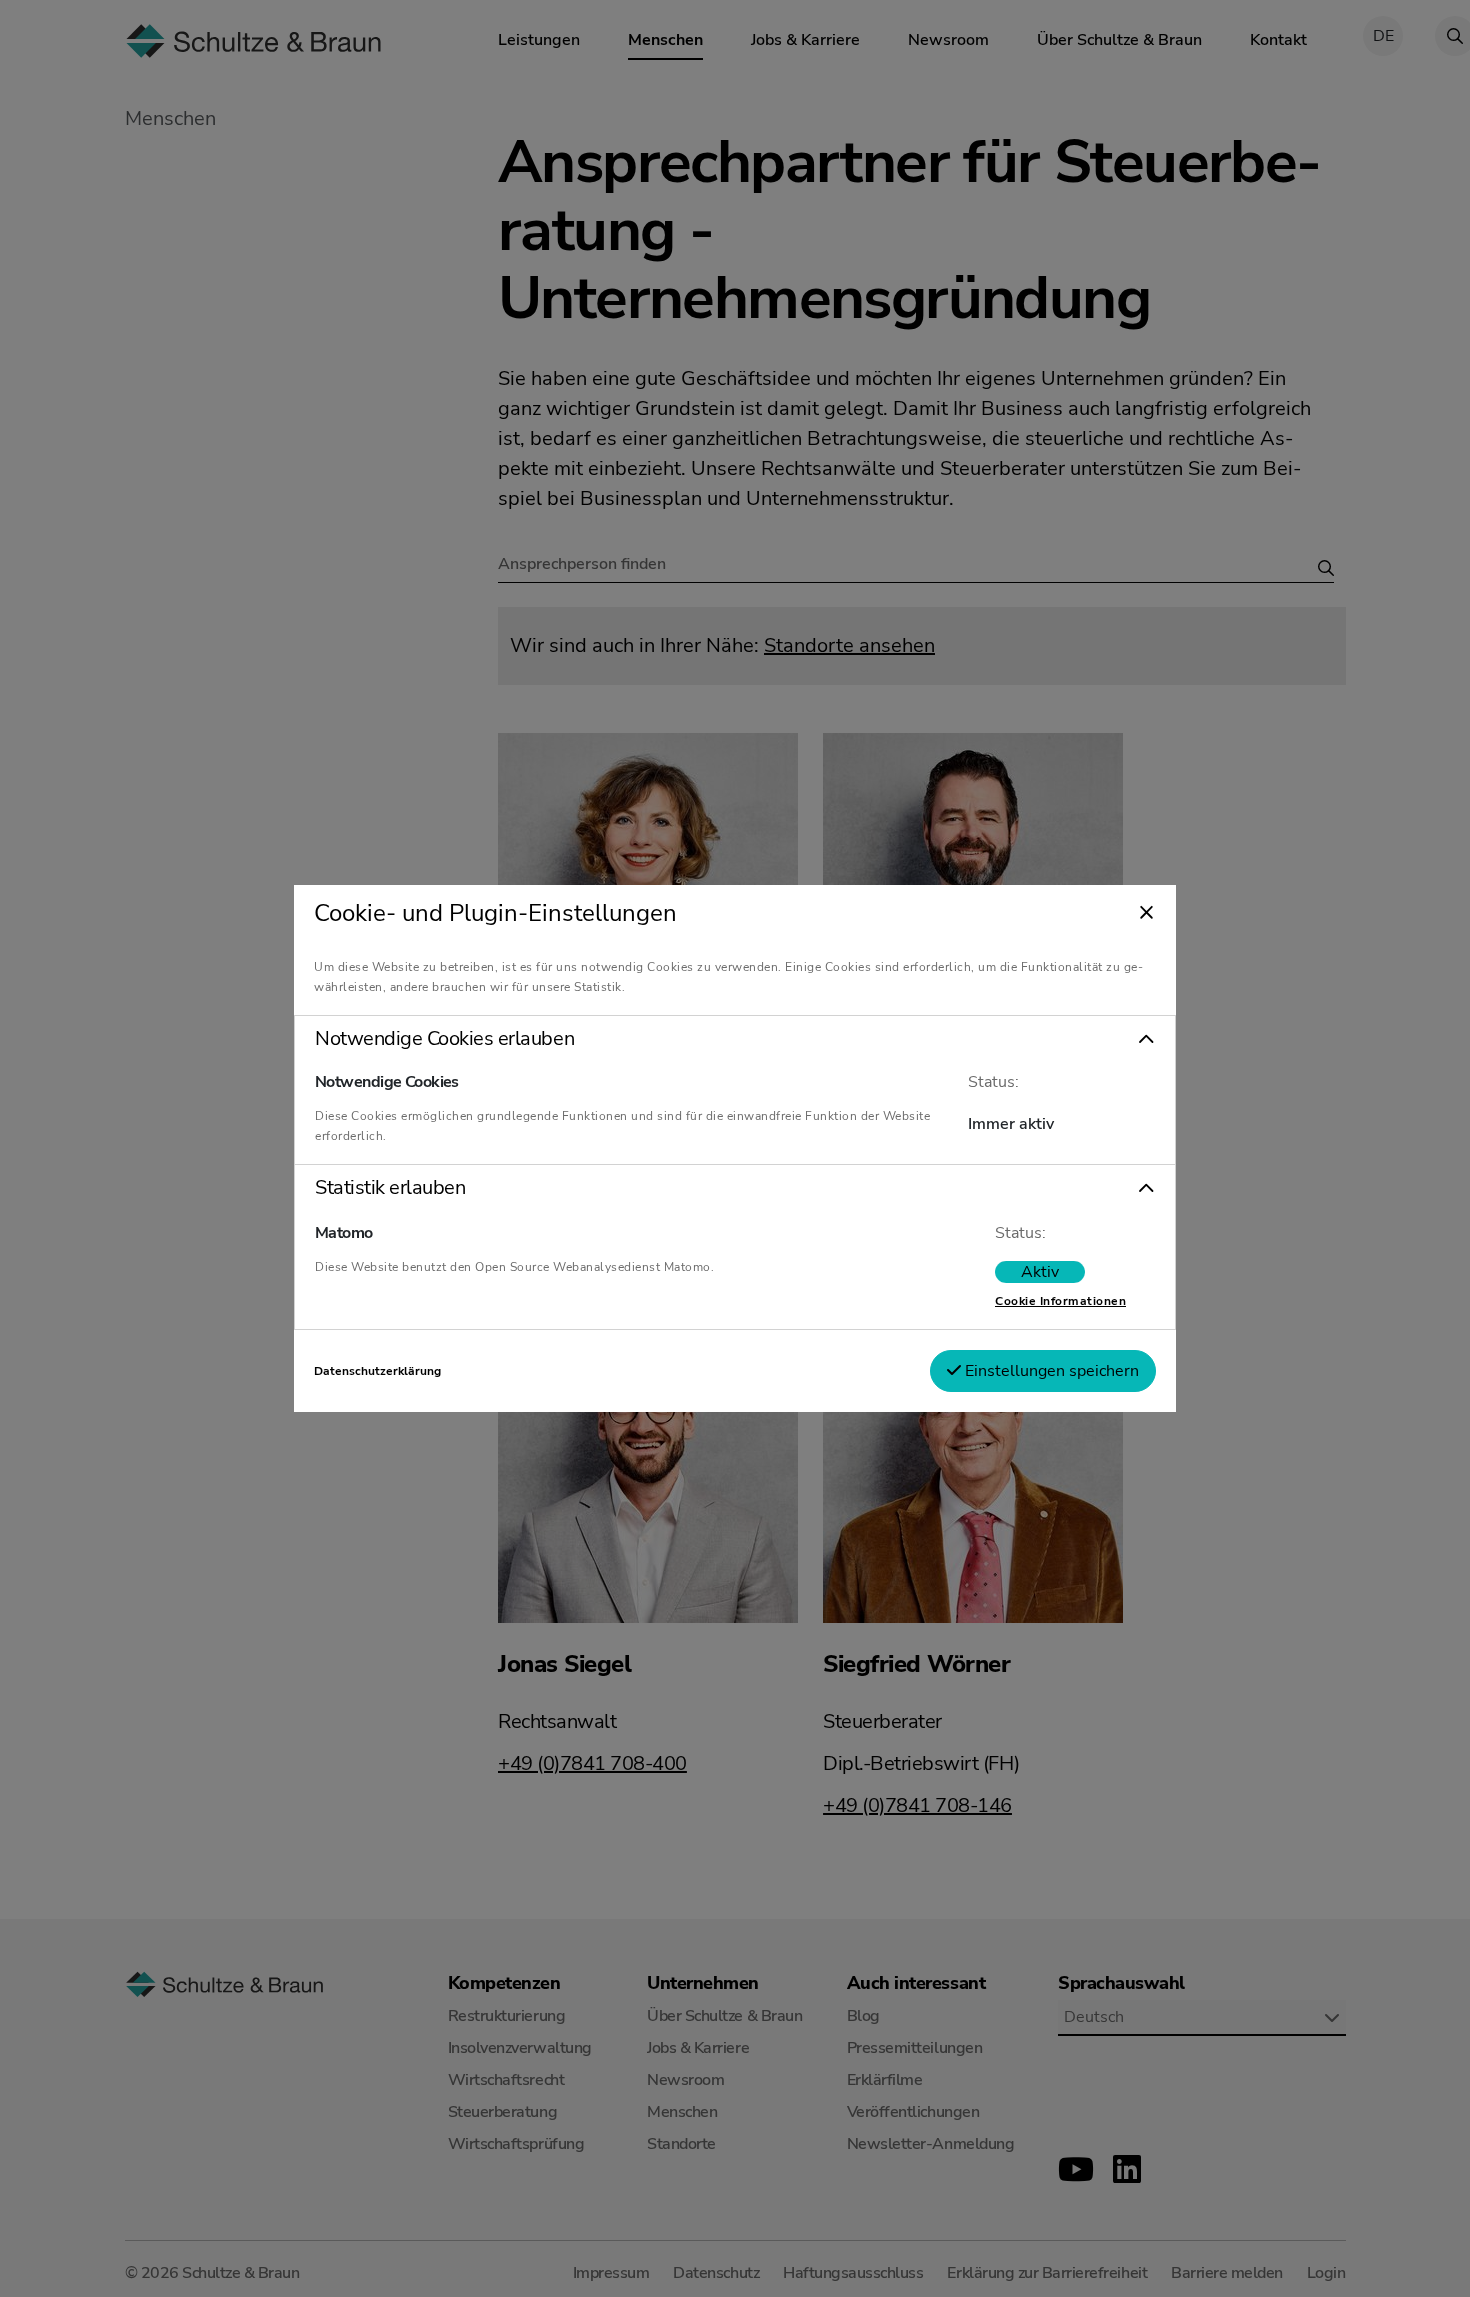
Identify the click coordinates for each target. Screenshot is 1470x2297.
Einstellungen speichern (1050, 1371)
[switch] (1040, 1272)
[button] (735, 1039)
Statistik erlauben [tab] (390, 1188)
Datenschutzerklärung (377, 1371)
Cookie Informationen (1060, 1301)
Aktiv (1040, 1272)
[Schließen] (1146, 914)
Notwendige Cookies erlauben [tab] (444, 1039)
